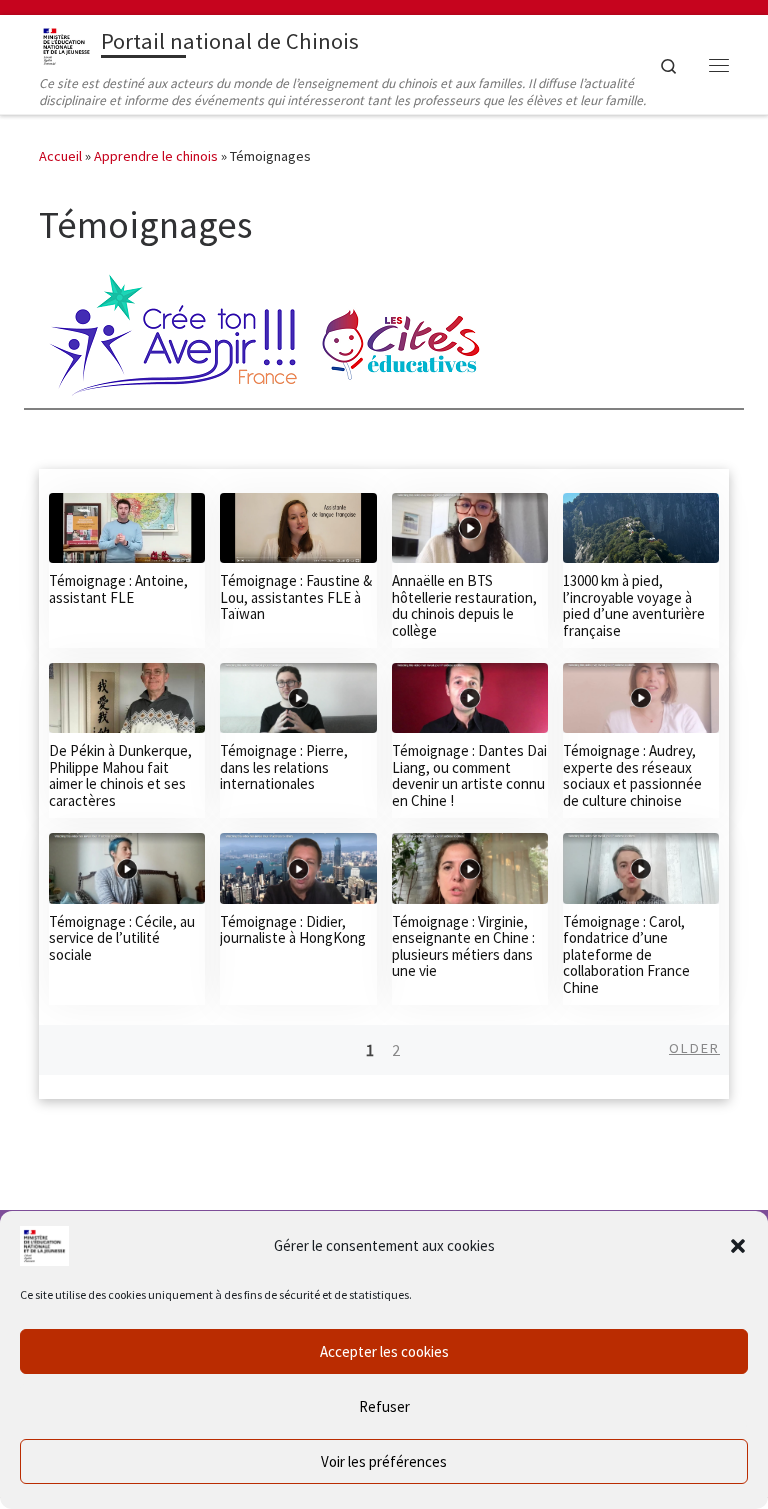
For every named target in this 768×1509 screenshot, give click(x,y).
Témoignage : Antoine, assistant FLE (118, 589)
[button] (738, 1246)
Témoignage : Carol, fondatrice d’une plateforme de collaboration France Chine (626, 954)
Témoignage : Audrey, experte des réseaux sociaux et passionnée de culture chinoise (632, 775)
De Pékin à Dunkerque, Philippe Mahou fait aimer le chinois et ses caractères (120, 775)
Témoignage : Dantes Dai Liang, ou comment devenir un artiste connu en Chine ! (469, 775)
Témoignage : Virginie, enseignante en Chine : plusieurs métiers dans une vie (463, 946)
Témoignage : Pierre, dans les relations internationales (284, 767)
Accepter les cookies (384, 1351)
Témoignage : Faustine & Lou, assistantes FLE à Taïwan (296, 597)
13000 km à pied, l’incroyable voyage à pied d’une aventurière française (634, 605)
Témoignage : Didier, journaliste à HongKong (293, 930)
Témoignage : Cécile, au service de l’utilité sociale (122, 938)
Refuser (384, 1406)
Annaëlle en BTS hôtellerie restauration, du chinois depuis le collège (464, 605)
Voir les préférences (384, 1461)
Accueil (60, 156)
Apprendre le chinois (156, 156)
